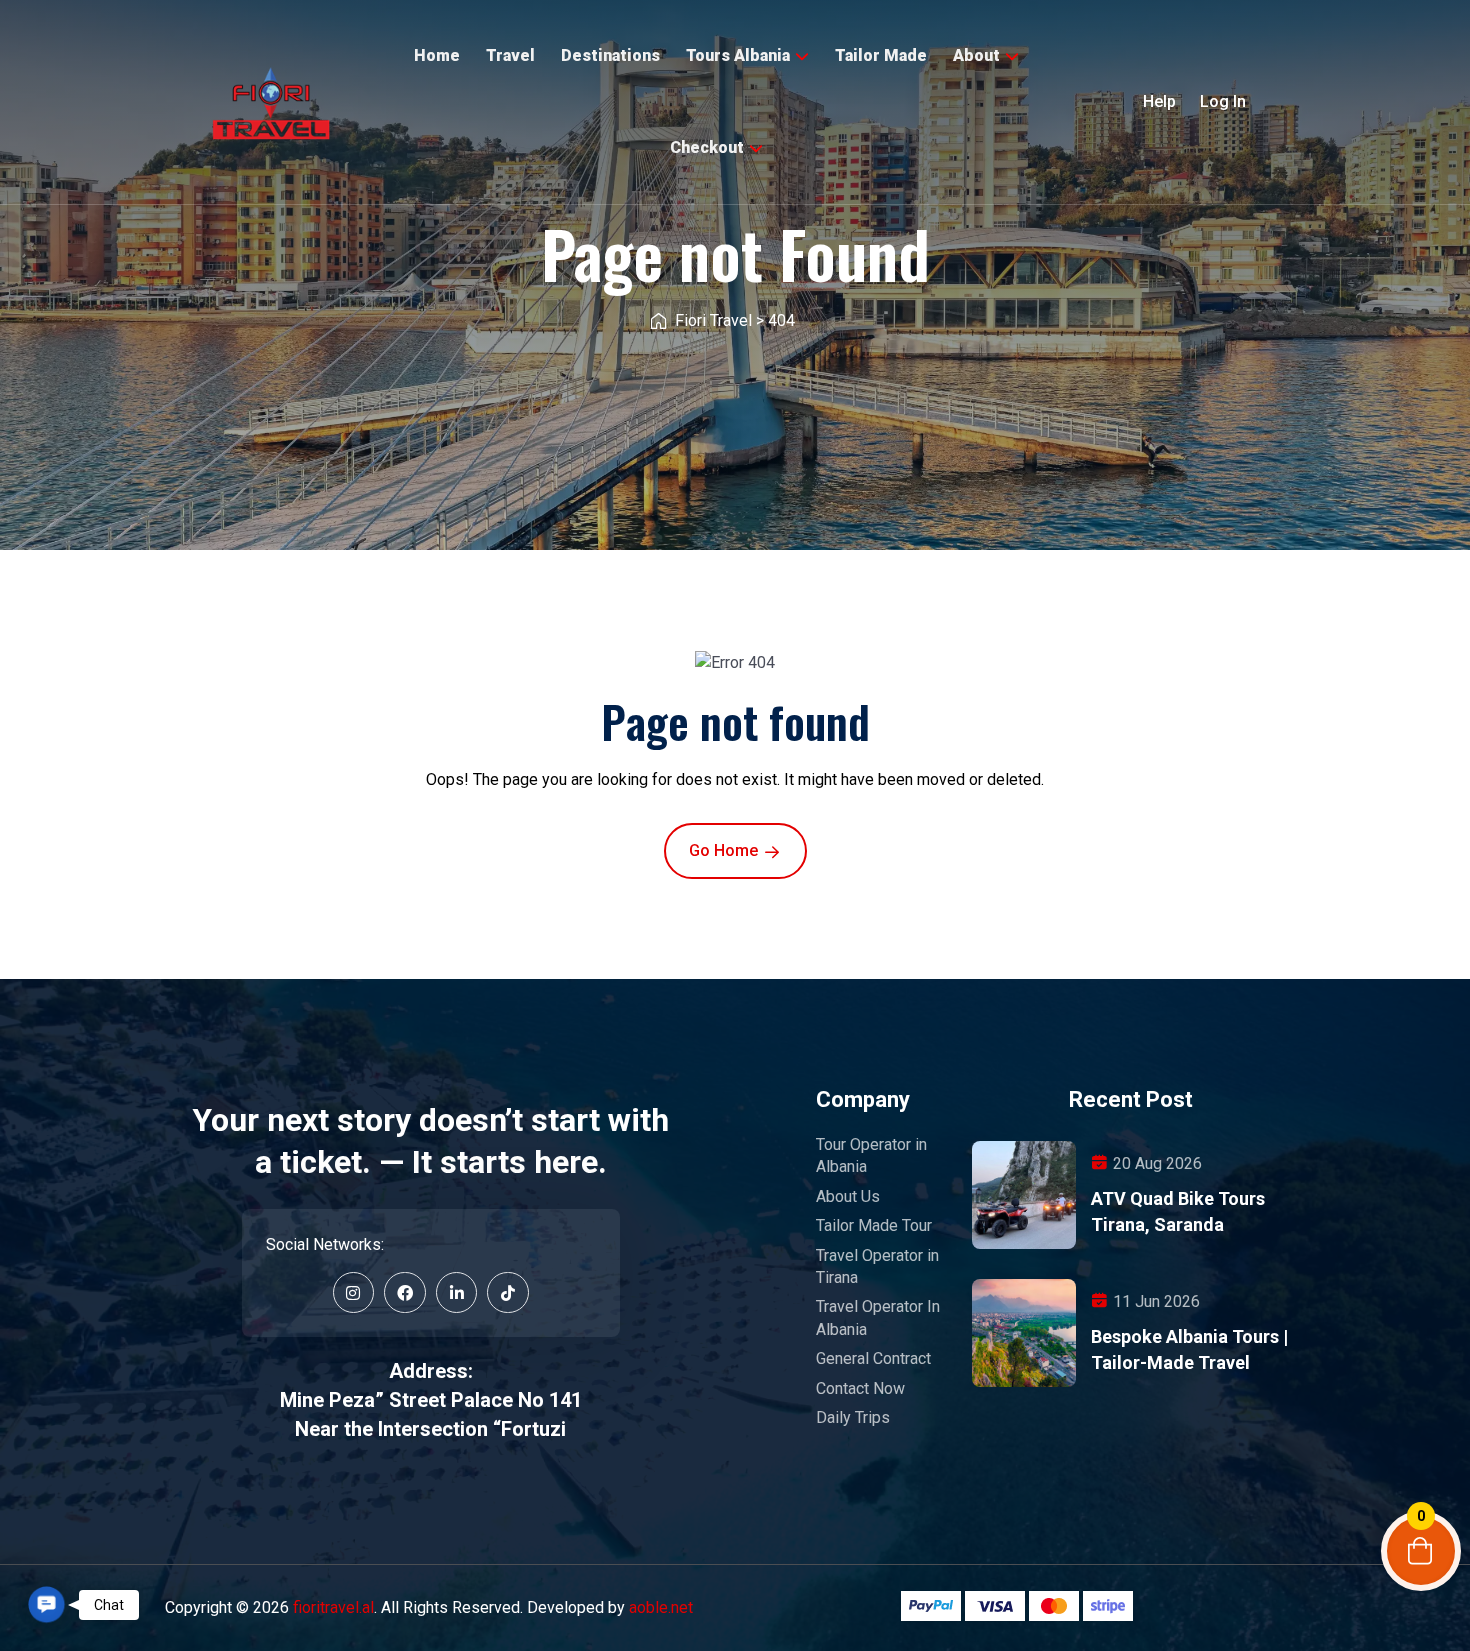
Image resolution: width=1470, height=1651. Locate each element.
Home (437, 55)
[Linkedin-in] (457, 1293)
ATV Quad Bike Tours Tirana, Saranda (1178, 1211)
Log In (1223, 101)
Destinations (610, 55)
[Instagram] (354, 1293)
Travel (510, 55)
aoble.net (661, 1607)
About (976, 55)
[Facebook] (405, 1293)
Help (1159, 101)
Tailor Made (881, 55)
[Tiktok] (508, 1293)
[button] (46, 1604)
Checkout (707, 147)
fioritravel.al (333, 1607)
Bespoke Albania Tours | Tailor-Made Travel (1189, 1349)
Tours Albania (738, 55)
